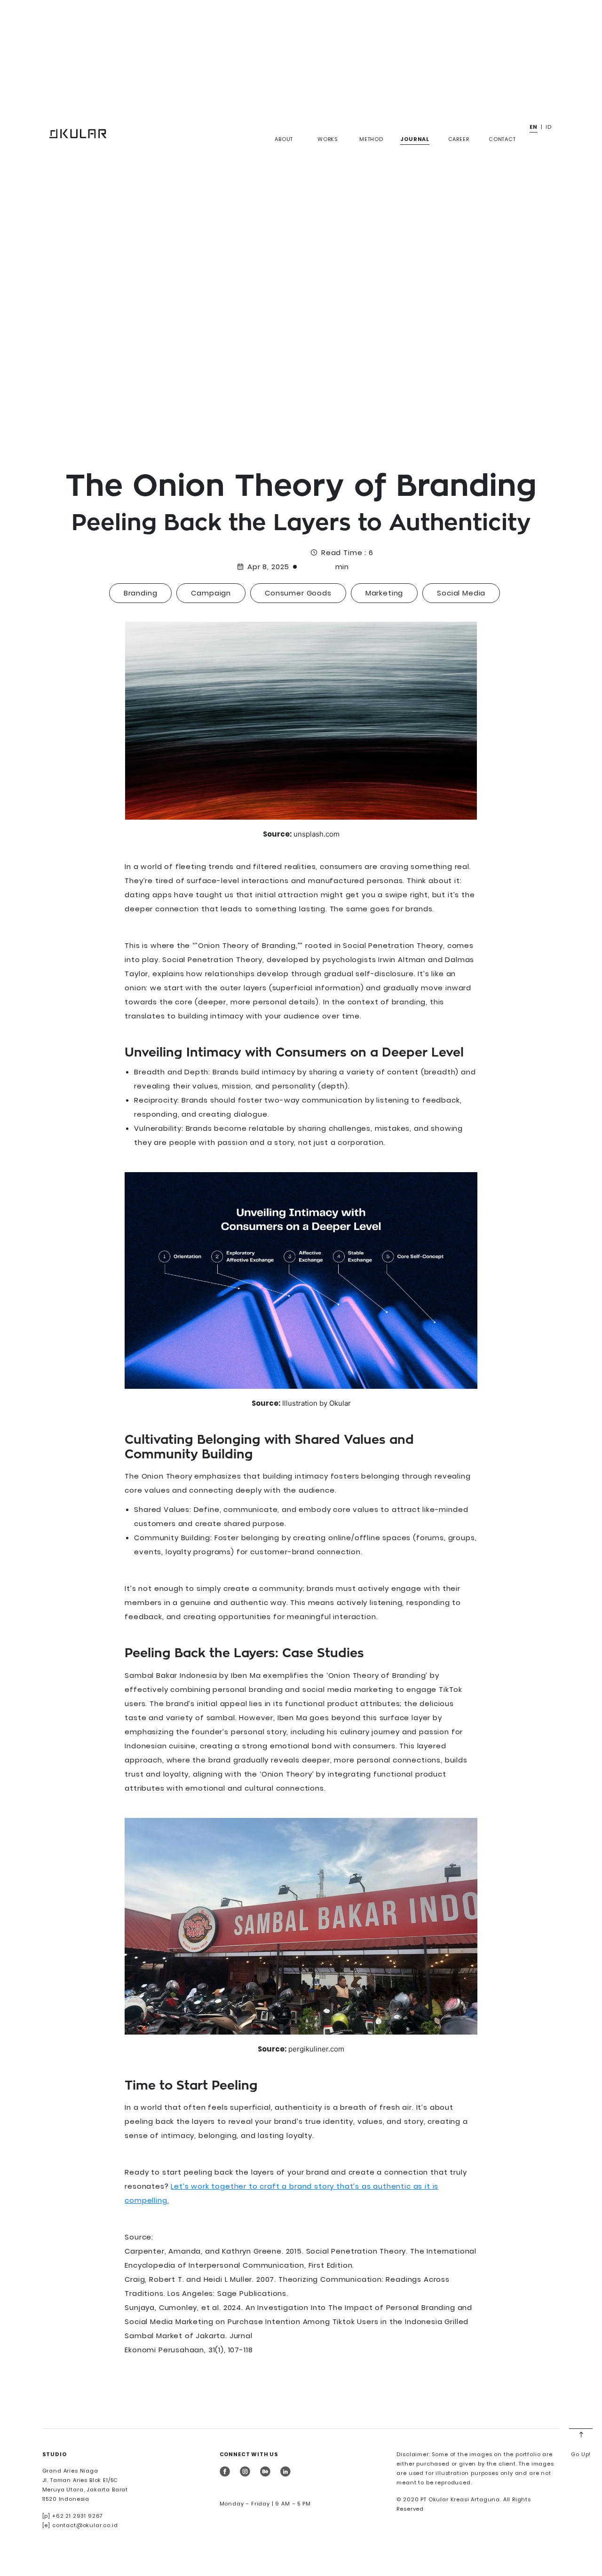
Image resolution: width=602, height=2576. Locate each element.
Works (328, 139)
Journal (415, 139)
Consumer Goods (298, 593)
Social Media (461, 593)
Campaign (211, 593)
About (284, 139)
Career (459, 139)
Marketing (384, 593)
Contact (502, 139)
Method (371, 139)
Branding (141, 593)
